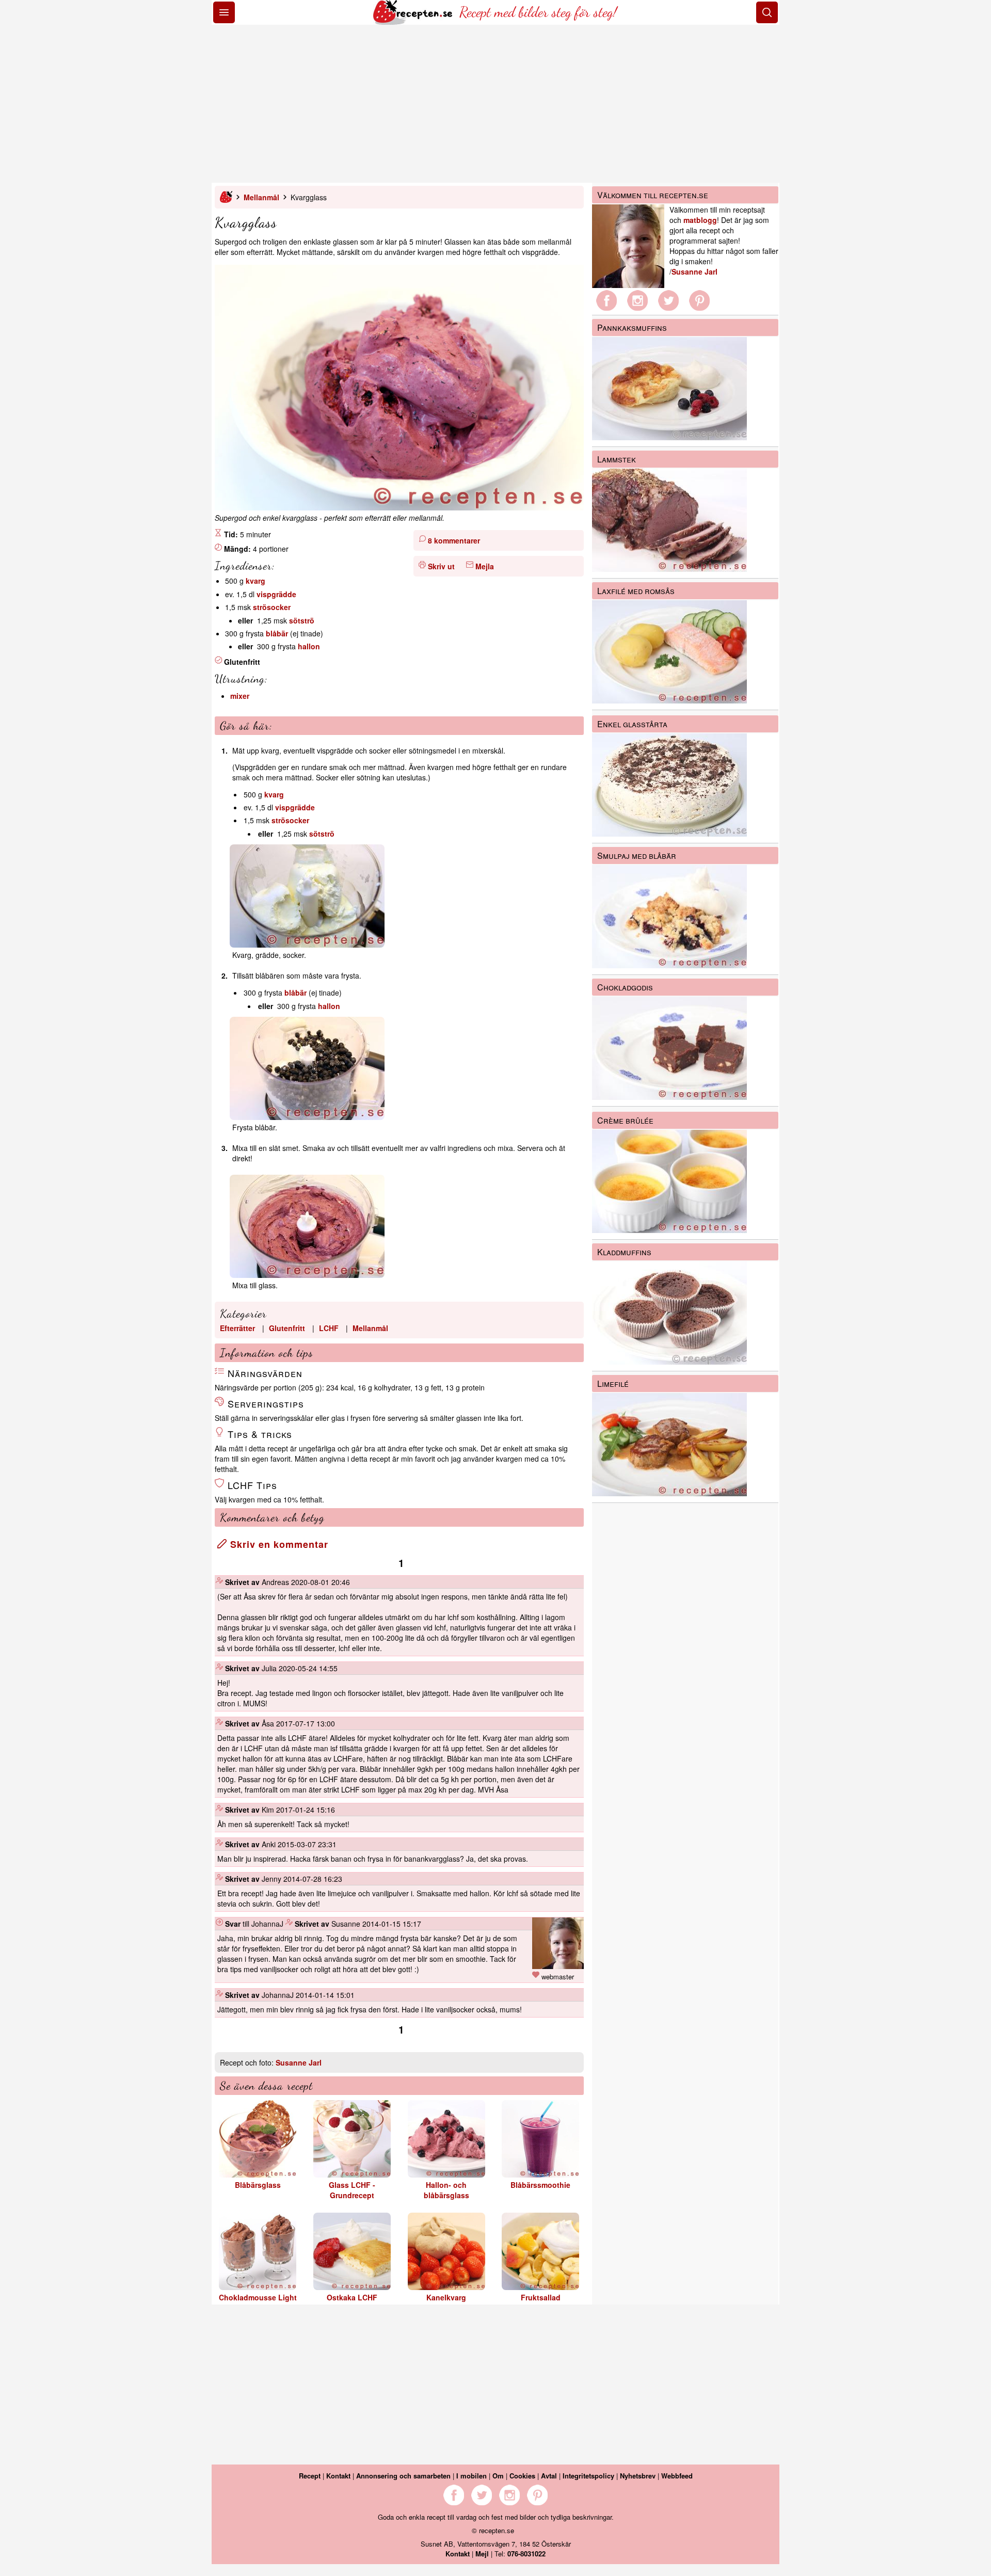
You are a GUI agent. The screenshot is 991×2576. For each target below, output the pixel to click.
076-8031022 (526, 2554)
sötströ (302, 620)
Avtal (549, 2476)
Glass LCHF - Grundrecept (352, 2190)
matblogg (700, 220)
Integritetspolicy (588, 2476)
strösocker (272, 607)
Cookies (522, 2476)
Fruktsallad (541, 2297)
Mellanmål (261, 197)
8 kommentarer (454, 540)
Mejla (485, 566)
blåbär (277, 633)
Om (498, 2476)
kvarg (255, 581)
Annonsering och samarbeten (403, 2476)
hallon (309, 646)
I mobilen (471, 2476)
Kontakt (338, 2476)
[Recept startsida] (414, 22)
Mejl (482, 2554)
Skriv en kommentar (278, 1544)
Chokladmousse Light (258, 2297)
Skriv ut (441, 566)
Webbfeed (677, 2476)
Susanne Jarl (299, 2062)
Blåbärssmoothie (540, 2185)
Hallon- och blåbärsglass (446, 2190)
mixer (240, 696)
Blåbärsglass (258, 2185)
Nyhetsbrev (638, 2476)
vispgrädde (276, 594)
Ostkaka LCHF (352, 2297)
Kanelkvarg (446, 2297)
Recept (310, 2476)
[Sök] (767, 12)
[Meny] (224, 12)
